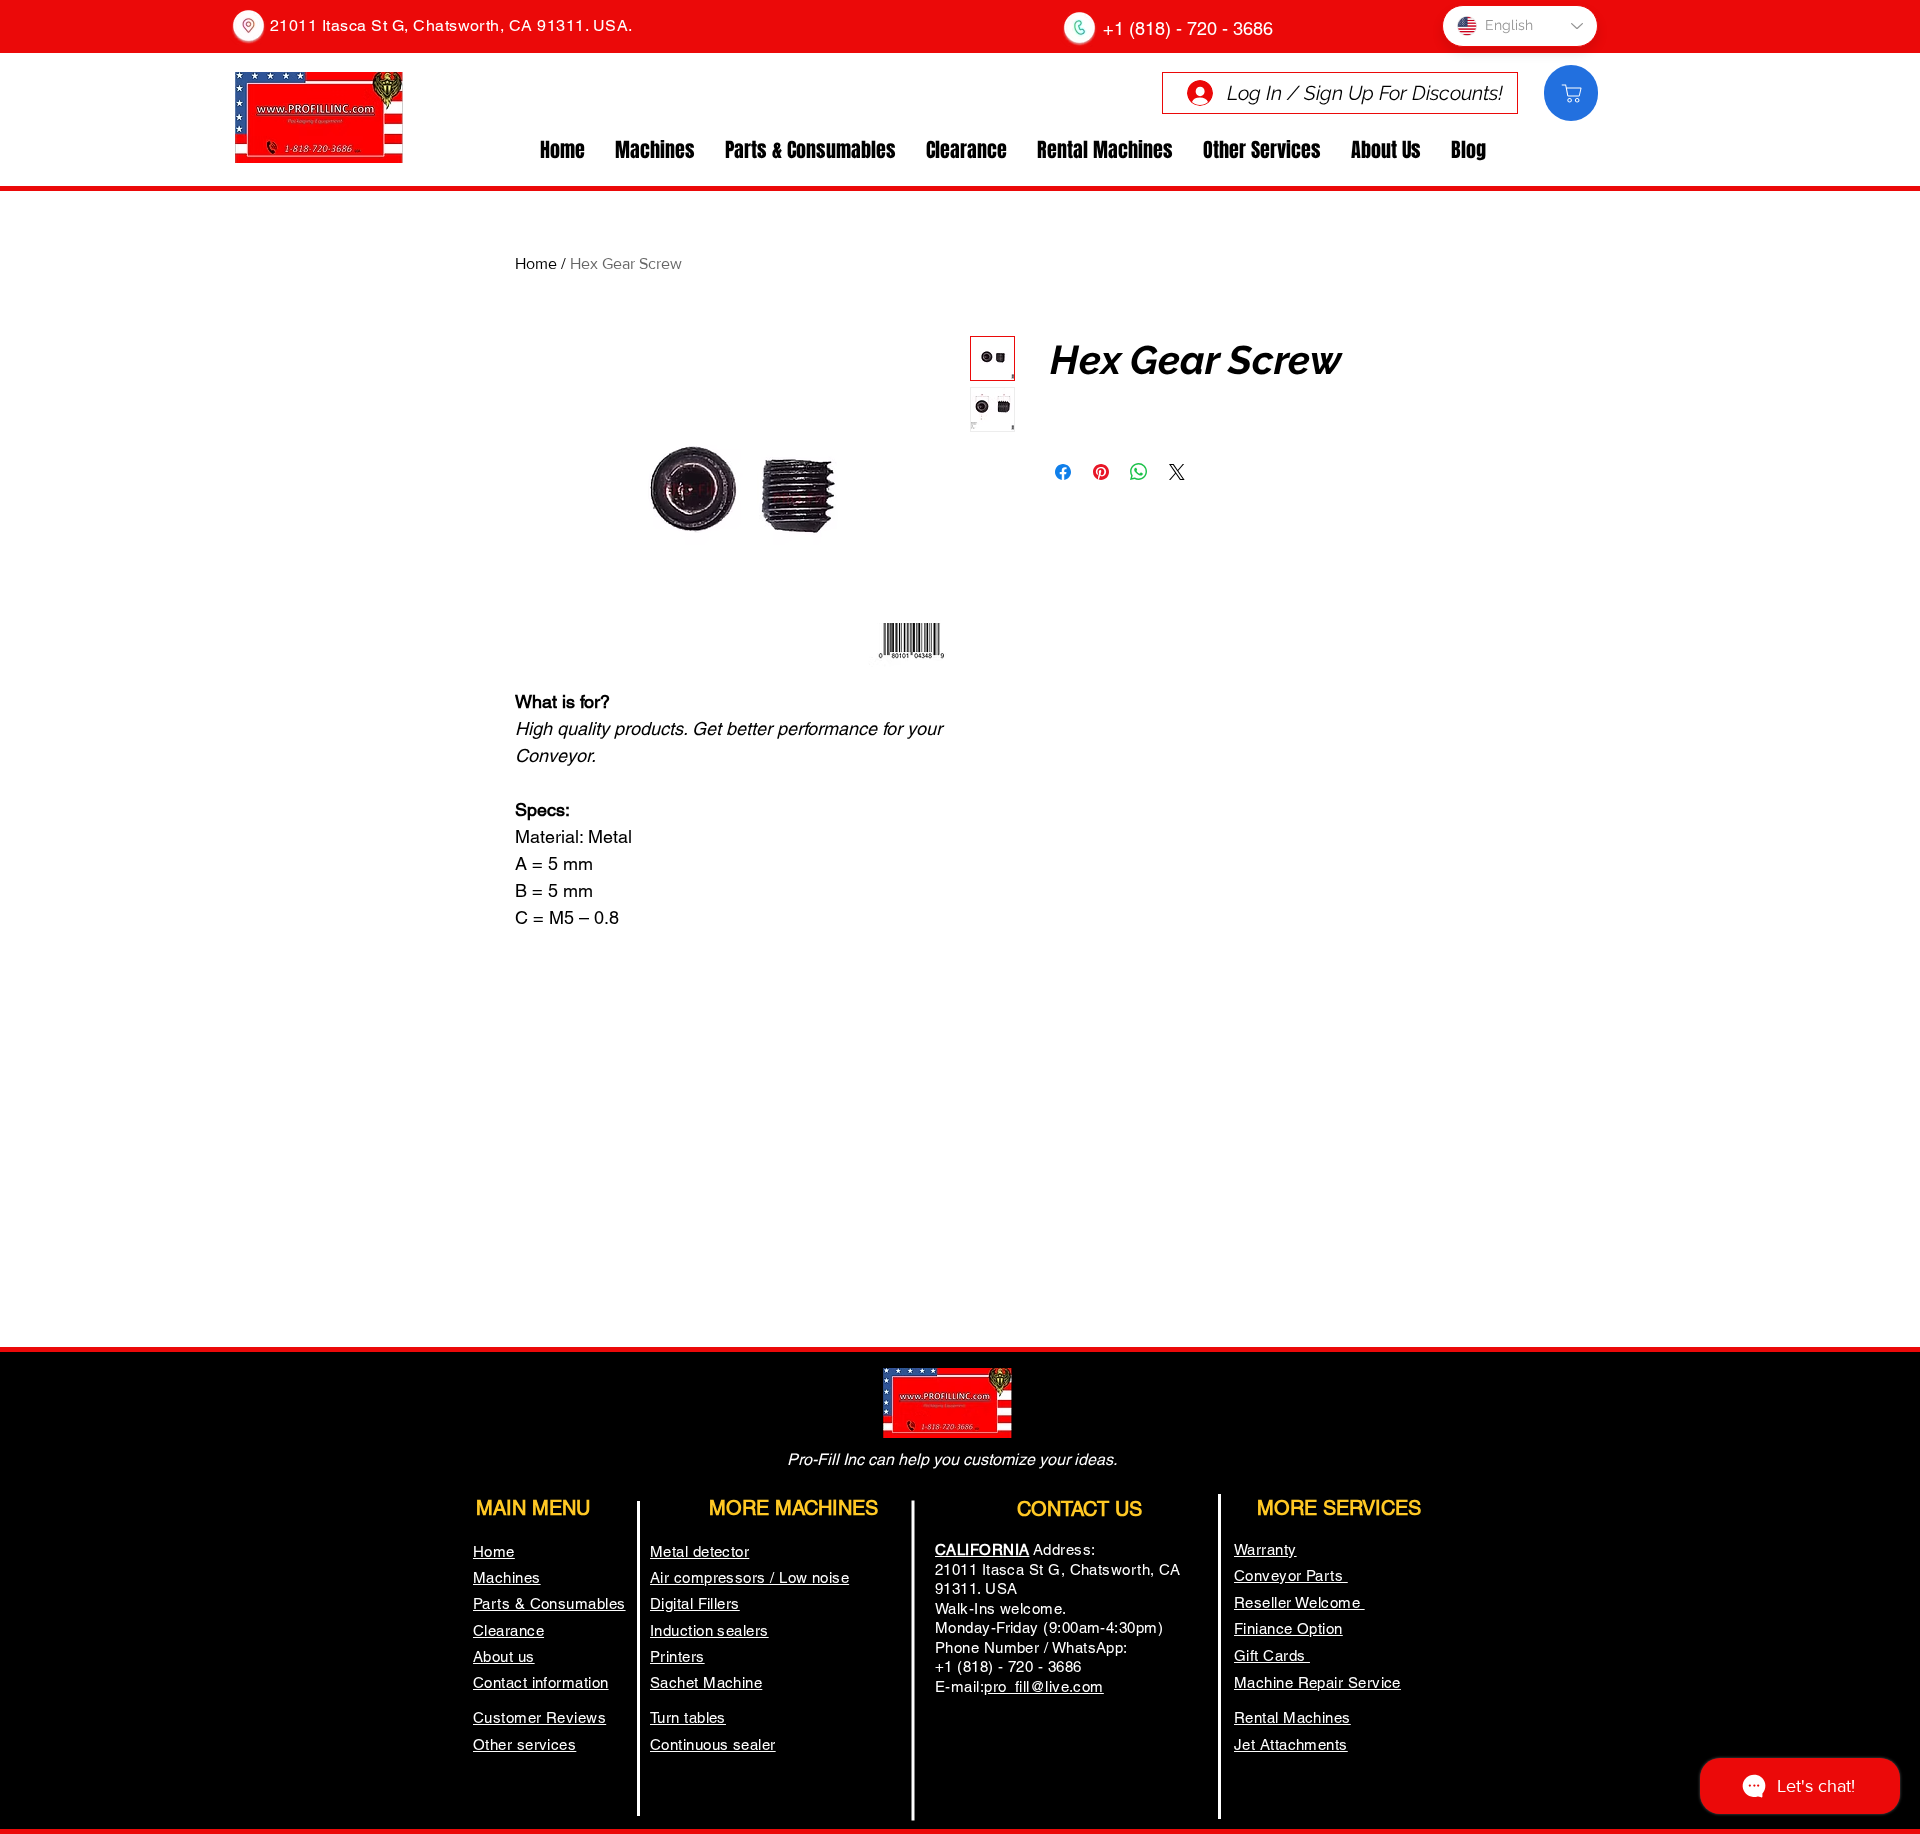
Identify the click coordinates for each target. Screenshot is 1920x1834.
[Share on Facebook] (1063, 472)
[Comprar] (1571, 93)
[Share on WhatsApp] (1139, 472)
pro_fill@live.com (1044, 1686)
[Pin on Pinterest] (1101, 472)
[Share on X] (1177, 472)
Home (536, 263)
